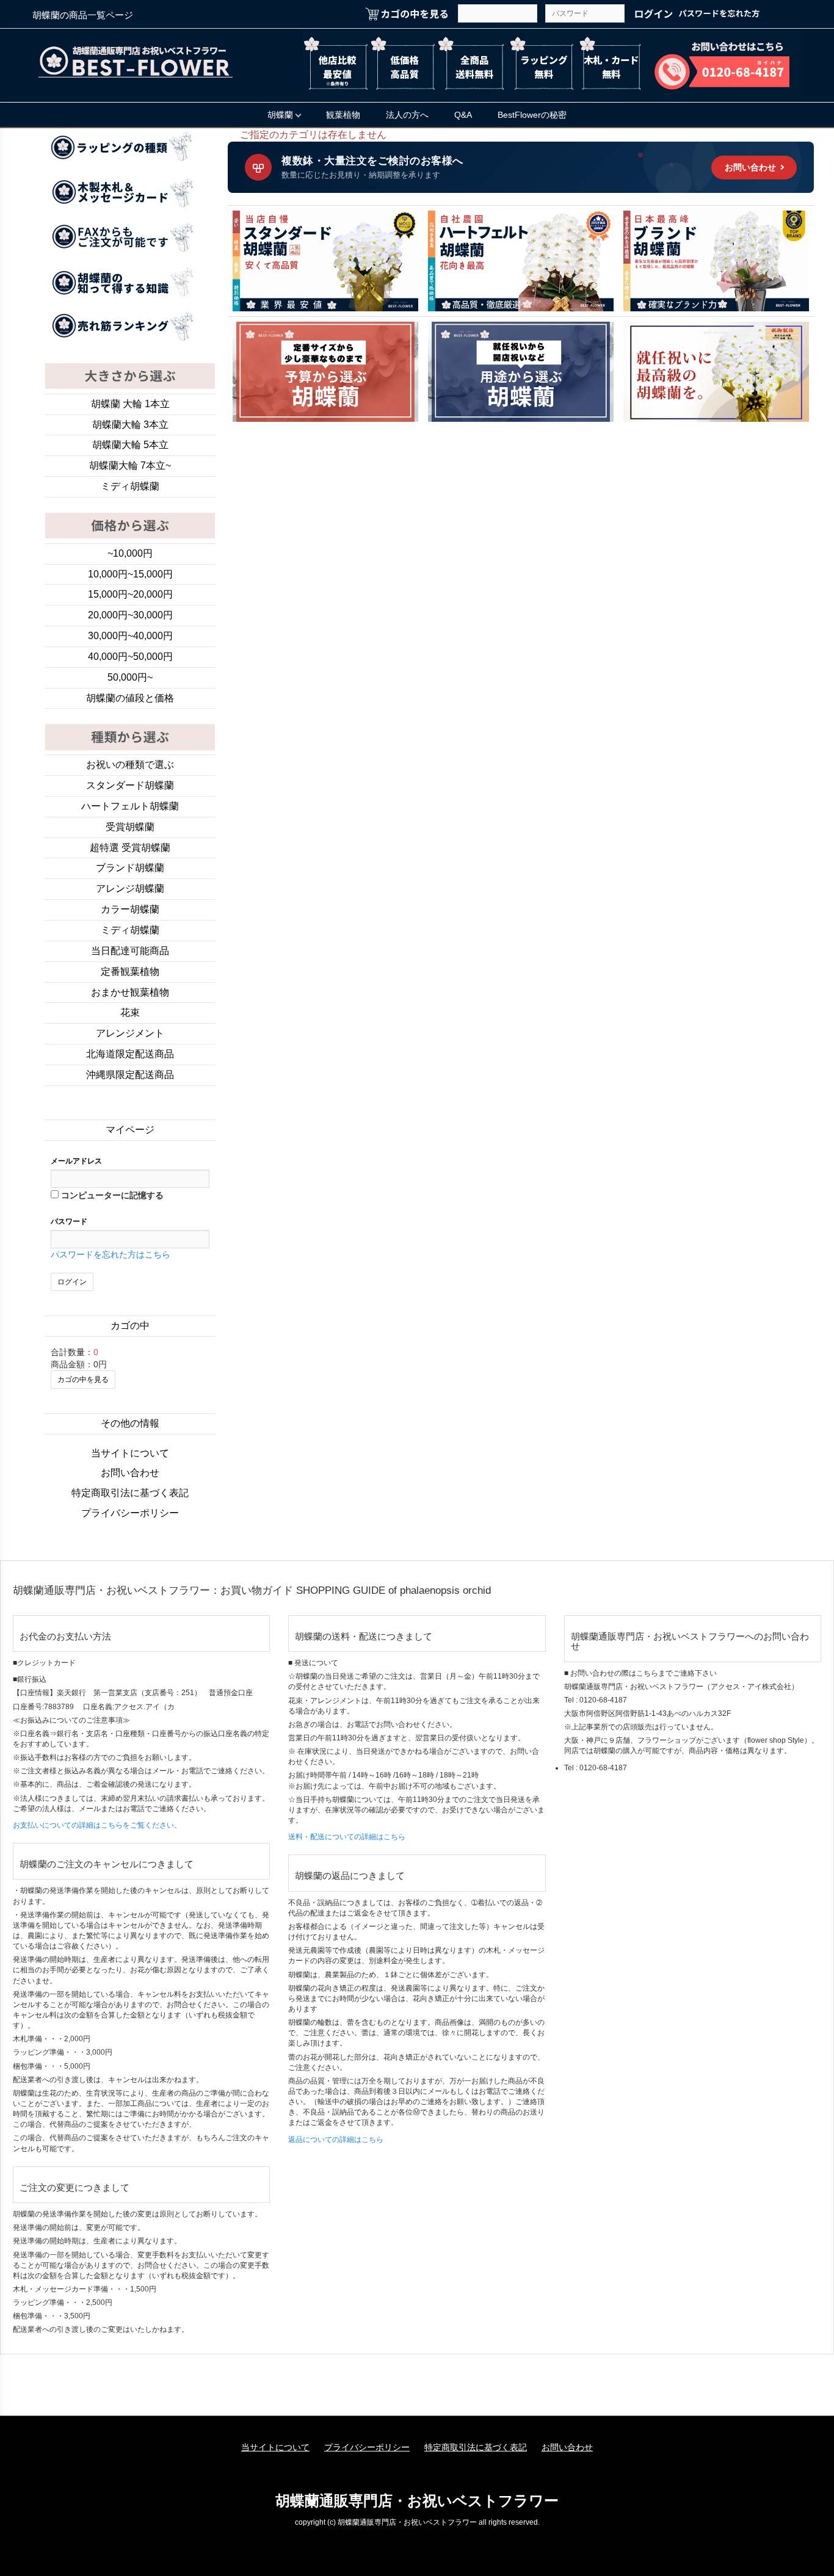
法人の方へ (407, 115)
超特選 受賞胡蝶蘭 (130, 848)
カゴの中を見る (83, 1380)
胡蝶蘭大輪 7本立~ (130, 465)
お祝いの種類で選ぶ (130, 765)
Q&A (463, 115)
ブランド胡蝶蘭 (130, 868)
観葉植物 (343, 115)
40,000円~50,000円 (130, 657)
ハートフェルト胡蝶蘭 (130, 806)
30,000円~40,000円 (130, 636)
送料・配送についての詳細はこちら (347, 1837)
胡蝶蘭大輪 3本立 (130, 425)
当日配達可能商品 (130, 951)
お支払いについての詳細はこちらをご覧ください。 (97, 1825)
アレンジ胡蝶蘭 (130, 888)
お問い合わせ (130, 1473)
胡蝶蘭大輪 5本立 (130, 445)
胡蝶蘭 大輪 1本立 (130, 404)
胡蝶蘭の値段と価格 (130, 698)
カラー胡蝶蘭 (130, 909)
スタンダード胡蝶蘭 (130, 785)
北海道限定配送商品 (130, 1054)
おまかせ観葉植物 (130, 992)
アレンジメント (130, 1033)
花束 (130, 1012)
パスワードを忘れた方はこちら (111, 1254)
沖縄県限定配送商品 (130, 1075)
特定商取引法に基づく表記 (130, 1493)
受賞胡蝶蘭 (130, 827)
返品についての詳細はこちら (336, 2140)
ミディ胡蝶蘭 (130, 486)
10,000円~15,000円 (130, 574)
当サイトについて (130, 1453)
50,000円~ (130, 677)
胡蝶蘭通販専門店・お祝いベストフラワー (417, 2501)
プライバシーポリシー (130, 1513)
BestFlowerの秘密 (532, 115)
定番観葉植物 (130, 971)
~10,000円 (130, 553)
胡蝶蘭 (280, 115)
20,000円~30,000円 (130, 615)
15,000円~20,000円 (130, 594)
